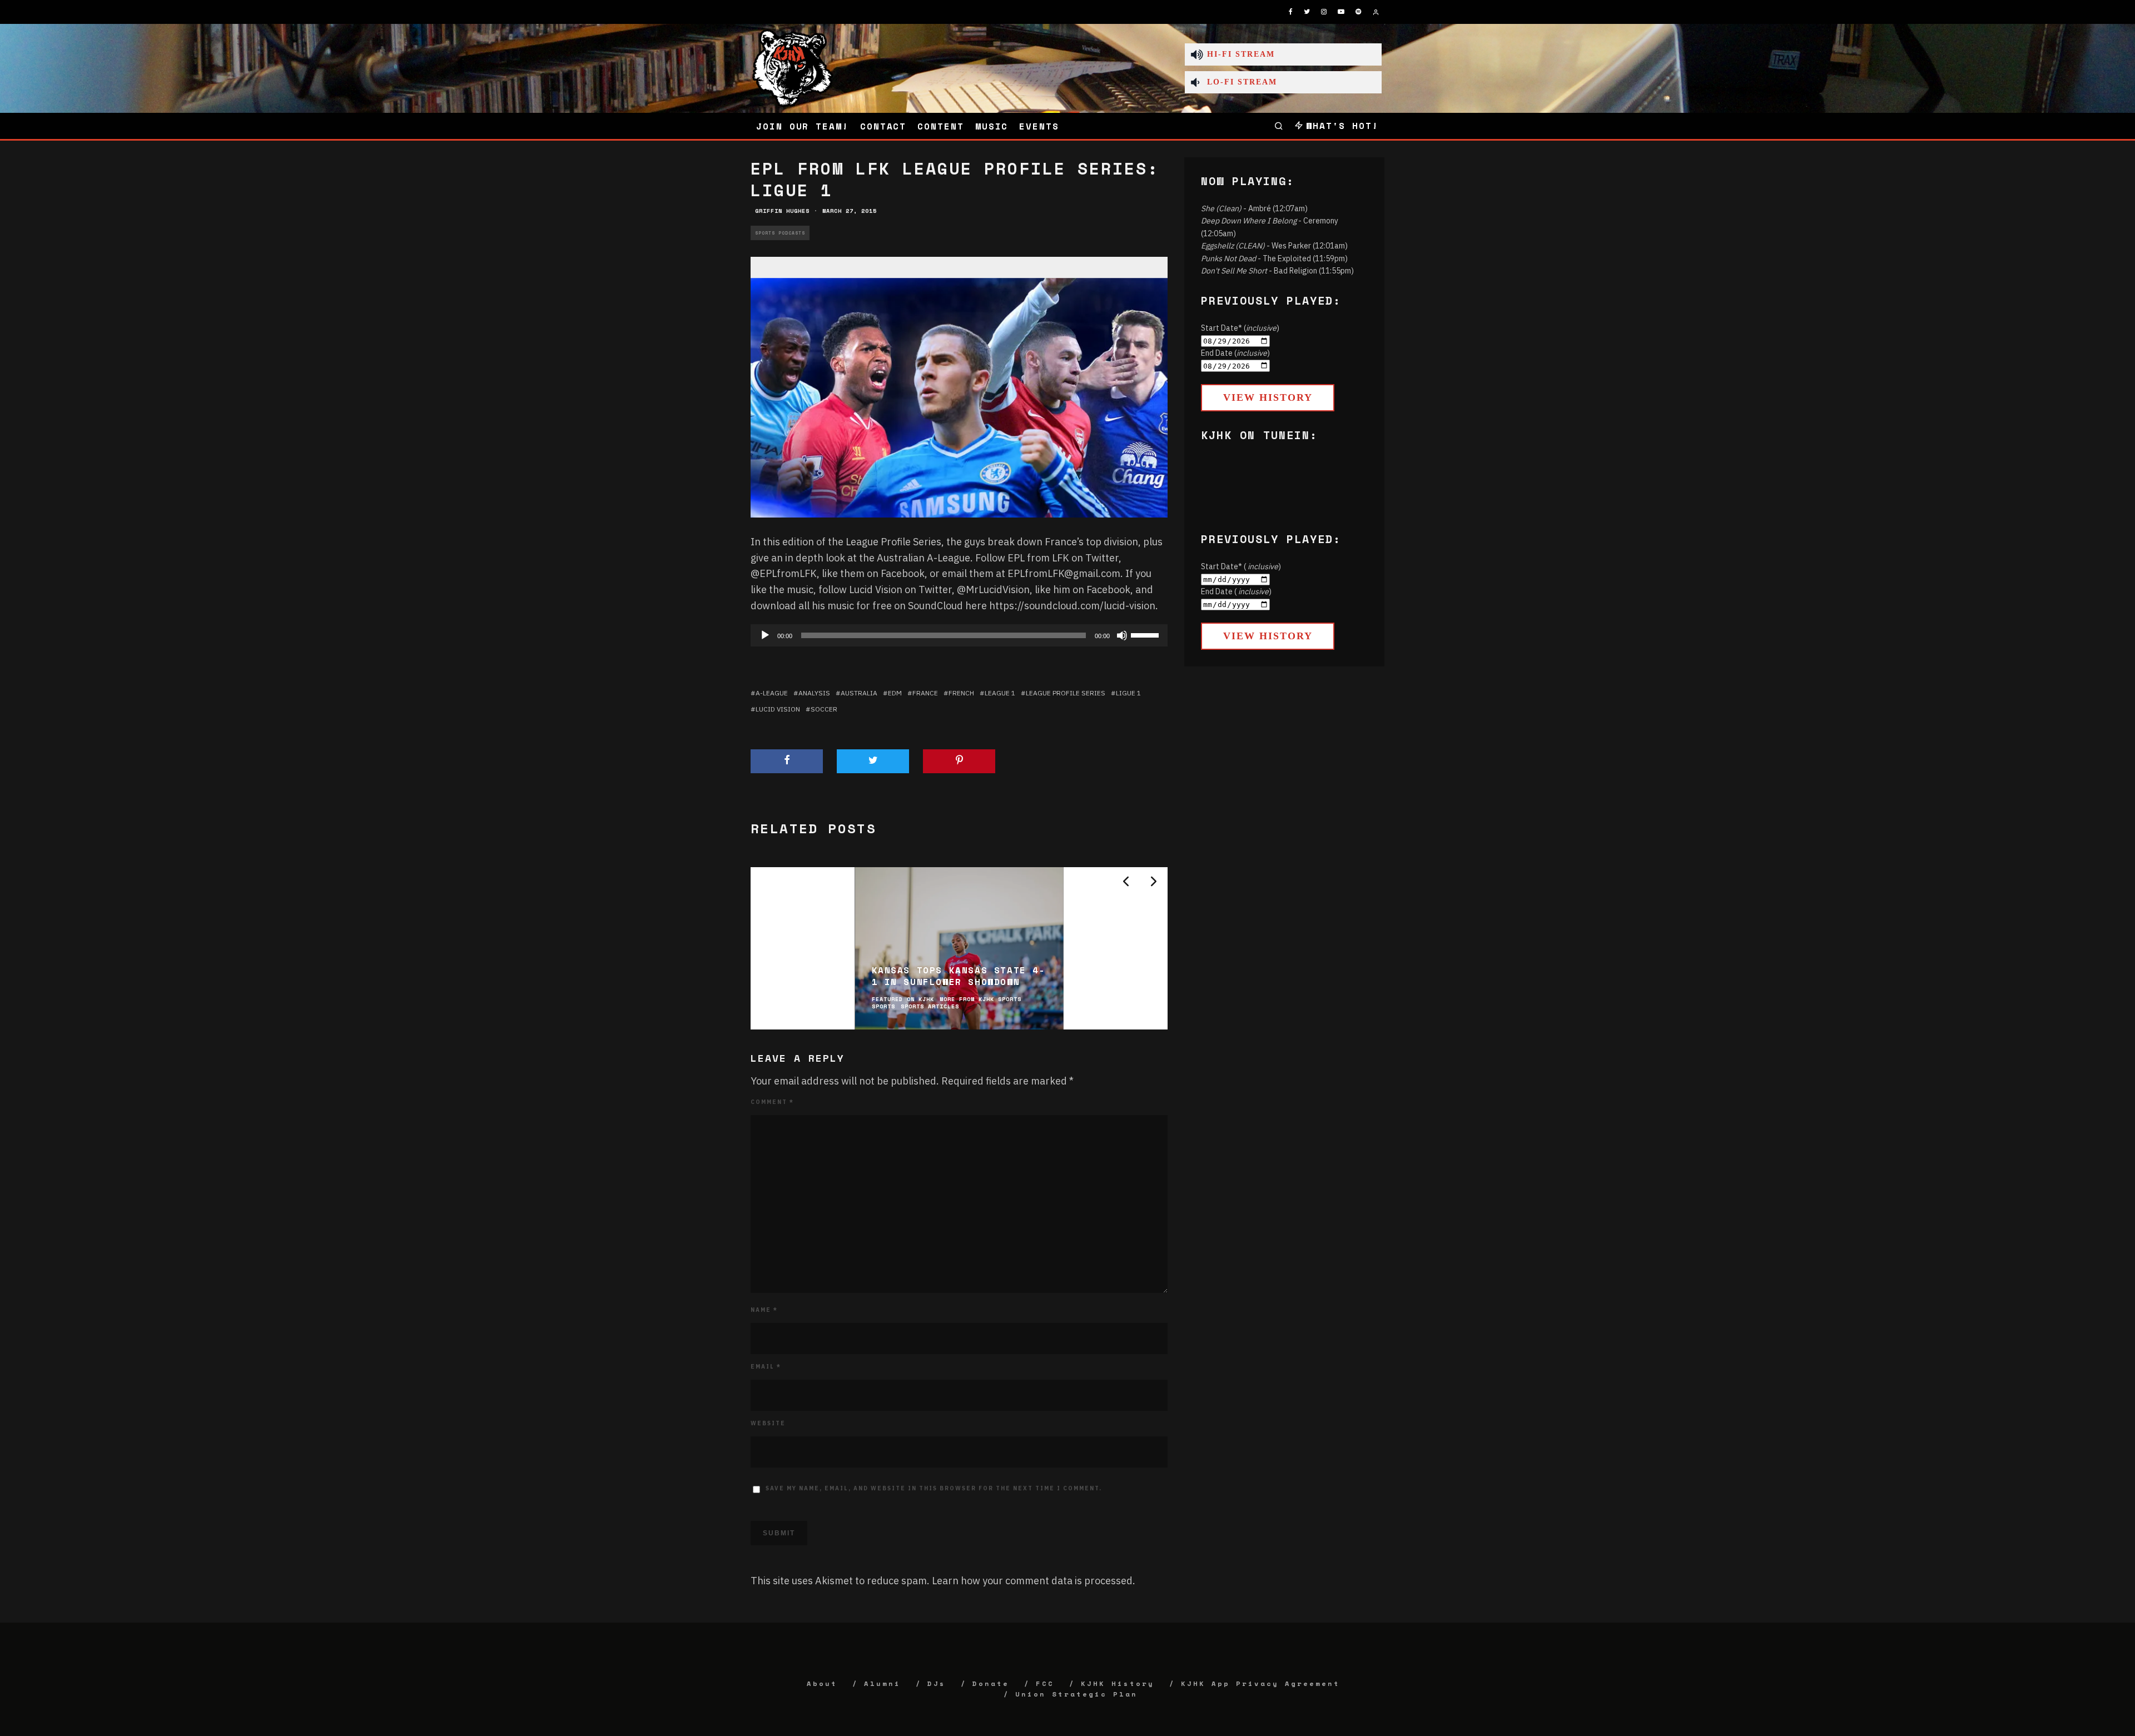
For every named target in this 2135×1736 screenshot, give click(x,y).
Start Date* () (1240, 328)
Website (768, 1423)
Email (766, 1367)
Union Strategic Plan (1076, 1694)
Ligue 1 (1128, 693)
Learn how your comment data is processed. (1034, 1581)
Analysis (814, 693)
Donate (991, 1683)
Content (940, 126)
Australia (859, 693)
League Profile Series (1066, 693)
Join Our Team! (803, 126)
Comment (772, 1102)
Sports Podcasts (780, 233)
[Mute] (1122, 635)
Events (1039, 126)
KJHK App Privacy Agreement (1260, 1683)
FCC (1045, 1683)
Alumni (882, 1683)
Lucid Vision (778, 709)
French (961, 693)
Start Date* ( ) (1241, 566)
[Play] (765, 635)
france (925, 693)
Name (764, 1310)
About (822, 1683)
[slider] (1146, 634)
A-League (772, 693)
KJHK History (1118, 1683)
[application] (959, 635)
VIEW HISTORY (1268, 397)
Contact (883, 126)
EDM (895, 693)
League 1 (1000, 693)
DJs (937, 1683)
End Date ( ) (1236, 591)
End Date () (1235, 353)
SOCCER (824, 709)
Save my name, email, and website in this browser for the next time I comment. (934, 1488)
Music (992, 126)
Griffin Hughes (782, 211)
